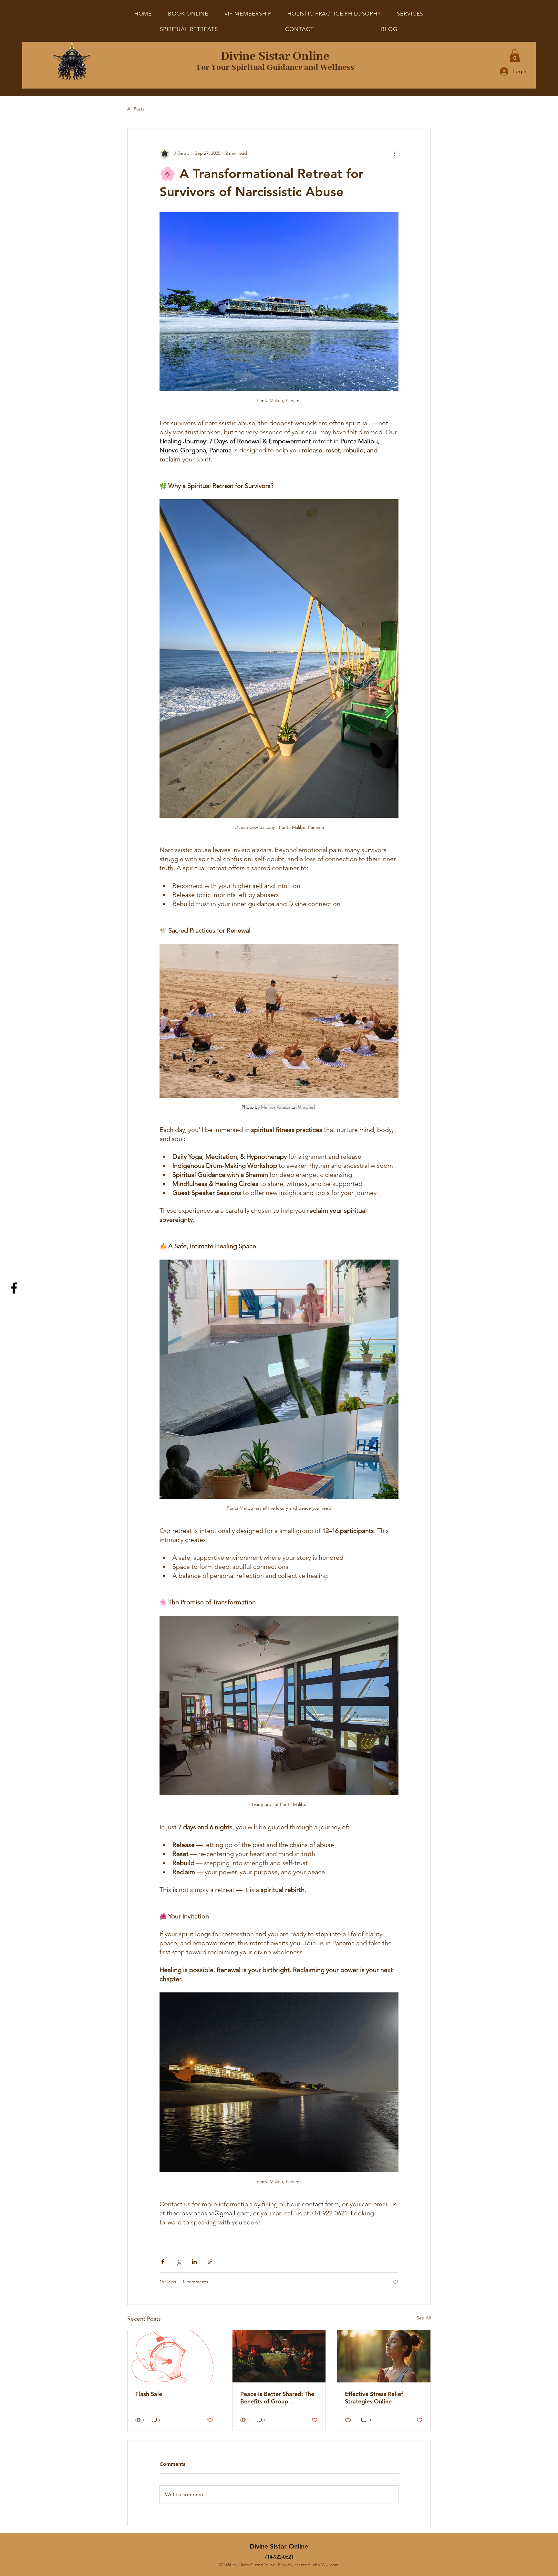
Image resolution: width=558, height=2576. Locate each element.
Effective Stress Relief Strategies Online (374, 2398)
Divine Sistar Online (275, 57)
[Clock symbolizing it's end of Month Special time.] (174, 2356)
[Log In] (504, 71)
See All (424, 2318)
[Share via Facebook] (163, 2262)
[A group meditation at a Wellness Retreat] (279, 2356)
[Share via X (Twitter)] (178, 2262)
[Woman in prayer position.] (384, 2356)
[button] (189, 29)
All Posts (136, 109)
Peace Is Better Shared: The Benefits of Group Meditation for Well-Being (277, 2398)
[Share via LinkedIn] (194, 2262)
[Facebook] (14, 1288)
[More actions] (395, 153)
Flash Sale (149, 2394)
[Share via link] (210, 2262)
